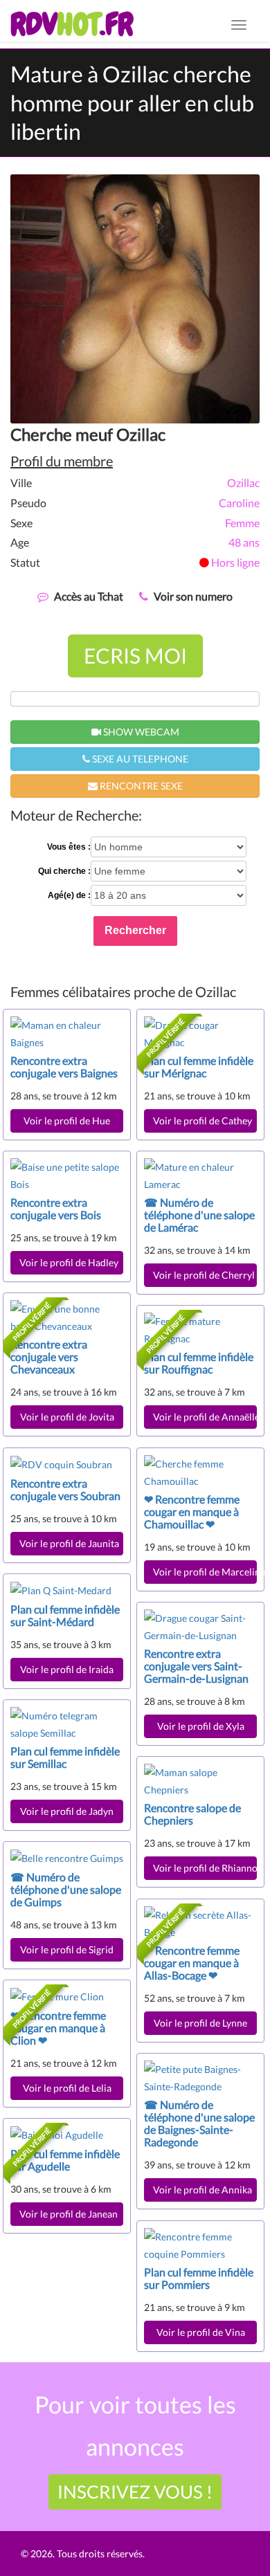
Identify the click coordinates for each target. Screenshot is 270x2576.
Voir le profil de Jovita (67, 1417)
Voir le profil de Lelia (67, 2088)
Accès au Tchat (89, 596)
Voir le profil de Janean (69, 2214)
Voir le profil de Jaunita (71, 1543)
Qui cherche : (64, 871)
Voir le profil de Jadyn (67, 1811)
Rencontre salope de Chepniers (192, 1814)
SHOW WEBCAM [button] (140, 732)
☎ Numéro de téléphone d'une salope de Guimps (66, 1889)
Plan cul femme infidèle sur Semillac (65, 1757)
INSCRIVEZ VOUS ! (135, 2492)
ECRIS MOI (135, 655)
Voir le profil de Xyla (201, 1726)
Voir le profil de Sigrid (67, 1949)
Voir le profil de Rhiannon (205, 1868)
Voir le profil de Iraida (67, 1669)
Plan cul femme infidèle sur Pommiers (199, 2278)
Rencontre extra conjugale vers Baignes (64, 1067)
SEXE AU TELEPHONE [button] (139, 759)
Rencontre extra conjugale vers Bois (56, 1208)
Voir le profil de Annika (202, 2190)
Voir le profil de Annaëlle (205, 1417)
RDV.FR (72, 24)
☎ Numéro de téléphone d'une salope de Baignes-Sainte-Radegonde (199, 2123)
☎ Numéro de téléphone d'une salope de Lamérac (199, 1215)
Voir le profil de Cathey (202, 1121)
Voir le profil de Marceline (205, 1572)
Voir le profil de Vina (201, 2332)
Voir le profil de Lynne (200, 2023)
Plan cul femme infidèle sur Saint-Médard (65, 1615)
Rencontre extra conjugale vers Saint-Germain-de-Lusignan (196, 1666)
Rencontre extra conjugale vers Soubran (65, 1489)
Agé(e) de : (69, 895)
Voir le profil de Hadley (69, 1262)
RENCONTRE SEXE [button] (140, 786)
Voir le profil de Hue (67, 1121)
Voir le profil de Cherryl (204, 1275)
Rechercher (135, 930)
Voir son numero (193, 596)
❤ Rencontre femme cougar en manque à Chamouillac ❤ (192, 1511)
